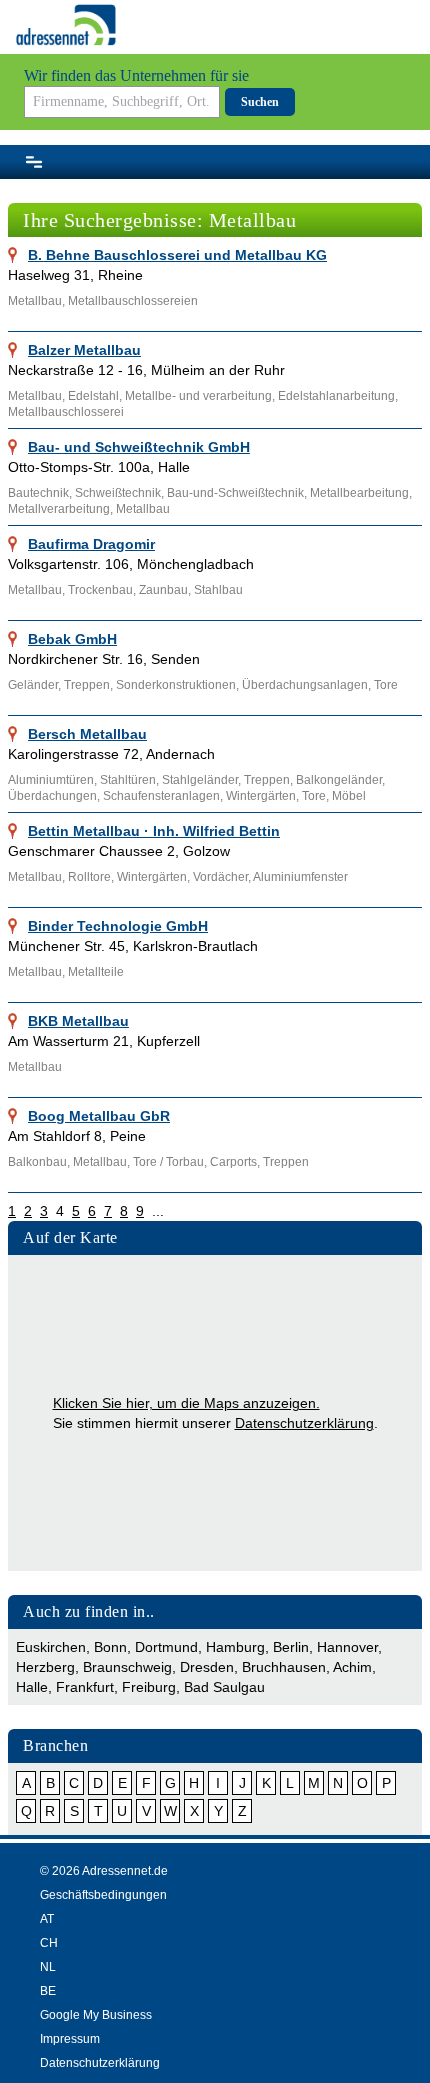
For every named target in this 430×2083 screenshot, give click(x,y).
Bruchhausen (284, 1667)
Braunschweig (127, 1667)
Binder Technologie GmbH (118, 926)
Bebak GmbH (72, 639)
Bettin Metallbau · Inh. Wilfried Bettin (154, 831)
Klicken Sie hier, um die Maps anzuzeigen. (186, 1403)
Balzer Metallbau (84, 350)
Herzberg (45, 1667)
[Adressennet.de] (66, 25)
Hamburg (235, 1647)
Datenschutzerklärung (304, 1423)
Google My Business (96, 2015)
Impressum (70, 2039)
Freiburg (149, 1687)
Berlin (291, 1647)
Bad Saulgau (224, 1687)
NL (48, 1967)
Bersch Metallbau (87, 734)
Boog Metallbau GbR (99, 1116)
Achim (352, 1667)
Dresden (207, 1667)
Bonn (110, 1647)
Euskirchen (51, 1647)
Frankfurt (85, 1687)
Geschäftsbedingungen (103, 1895)
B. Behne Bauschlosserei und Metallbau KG (177, 255)
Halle (32, 1687)
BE (48, 1991)
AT (47, 1919)
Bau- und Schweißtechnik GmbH (139, 447)
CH (49, 1943)
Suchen (260, 102)
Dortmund (166, 1647)
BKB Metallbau (78, 1021)
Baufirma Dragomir (91, 544)
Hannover (347, 1647)
